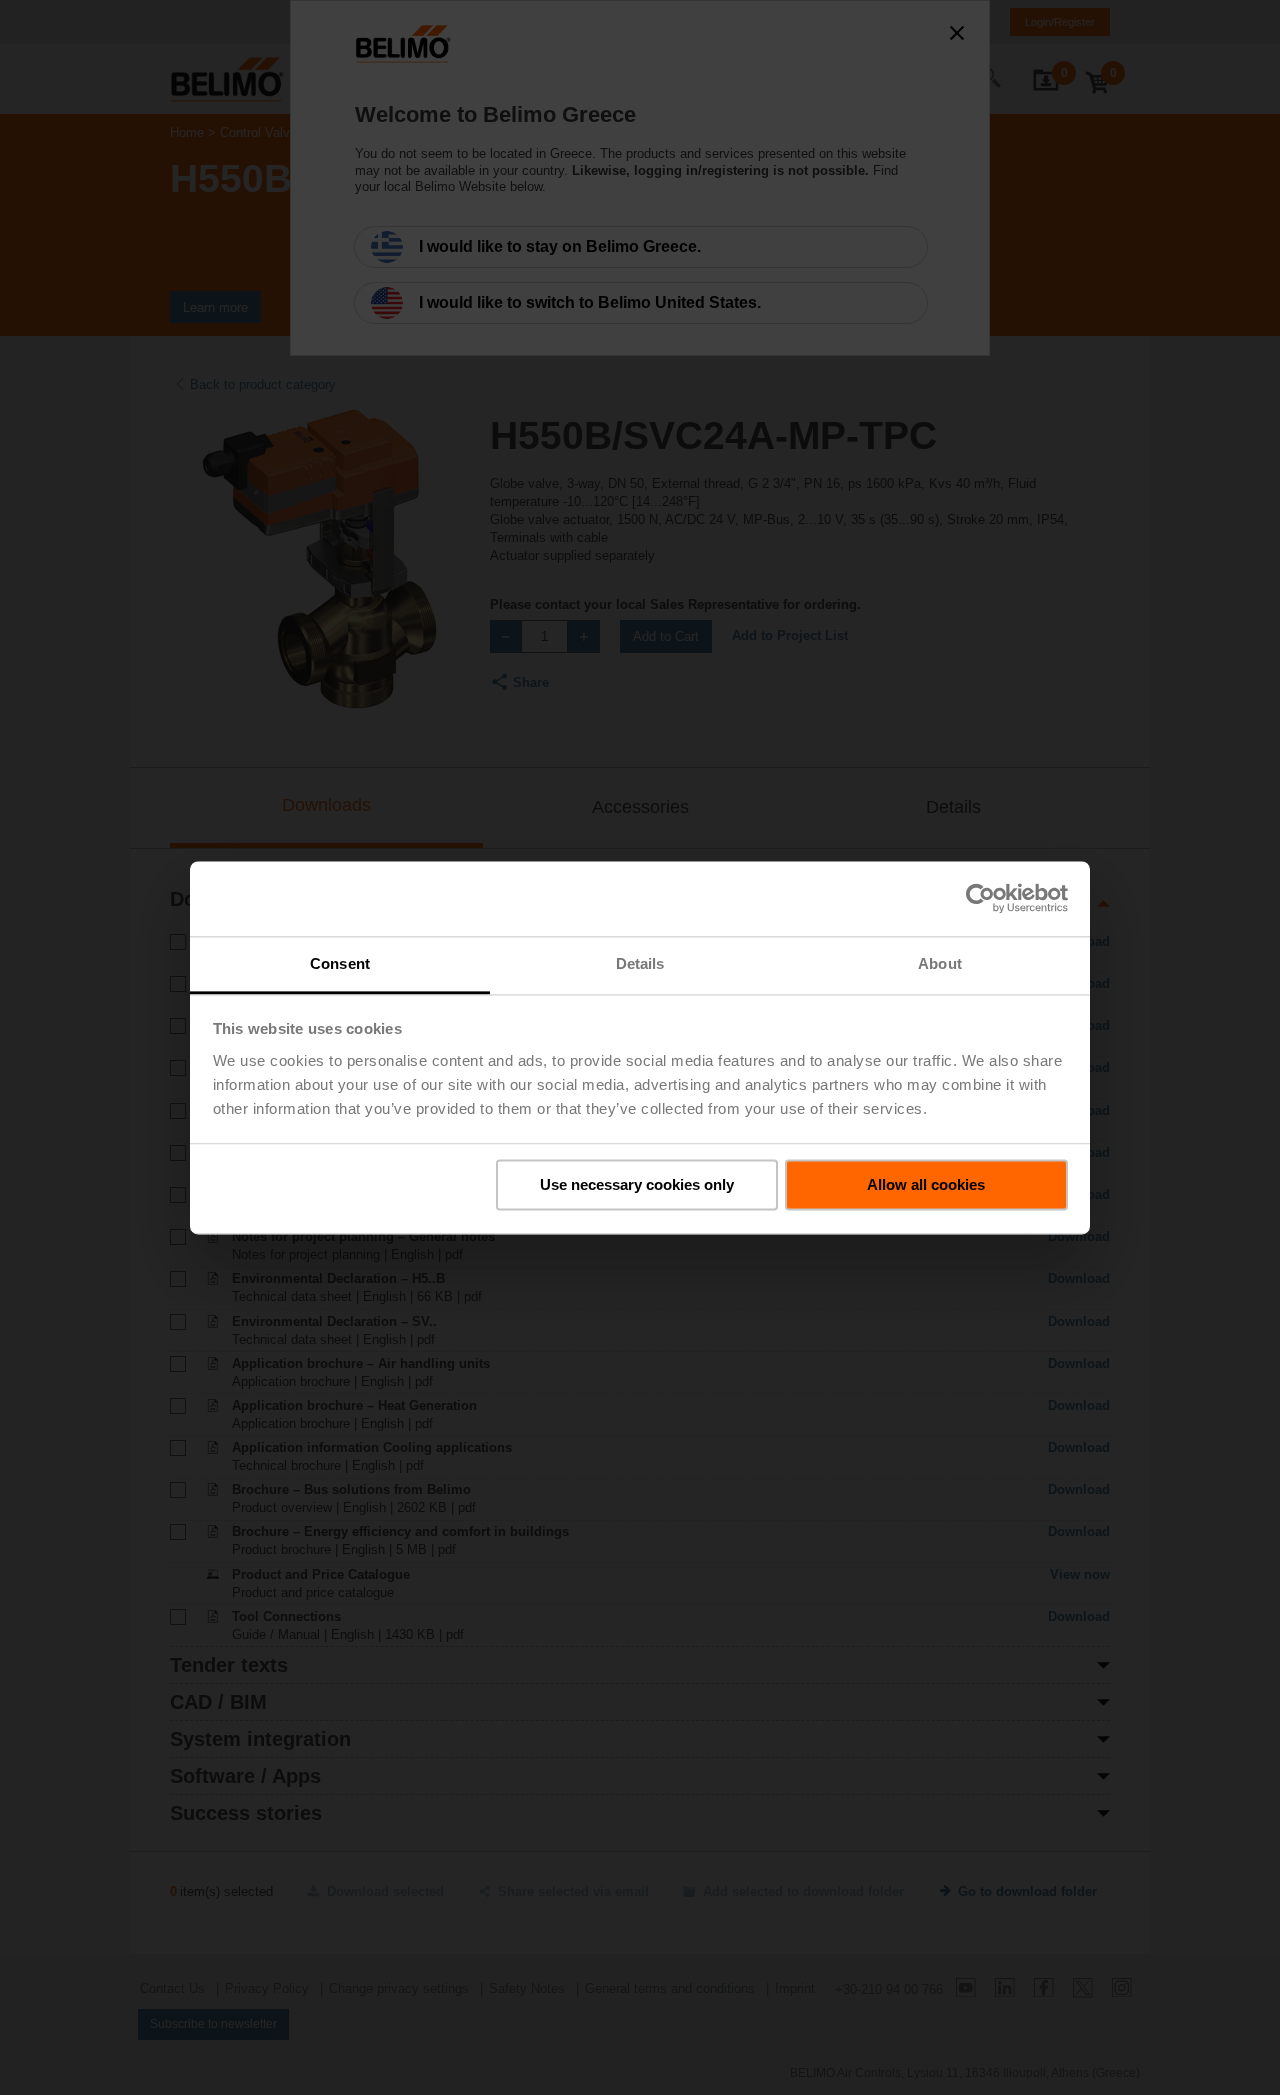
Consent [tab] (340, 963)
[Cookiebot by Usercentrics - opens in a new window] (980, 898)
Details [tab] (640, 963)
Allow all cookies (926, 1184)
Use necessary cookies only (637, 1184)
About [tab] (940, 963)
